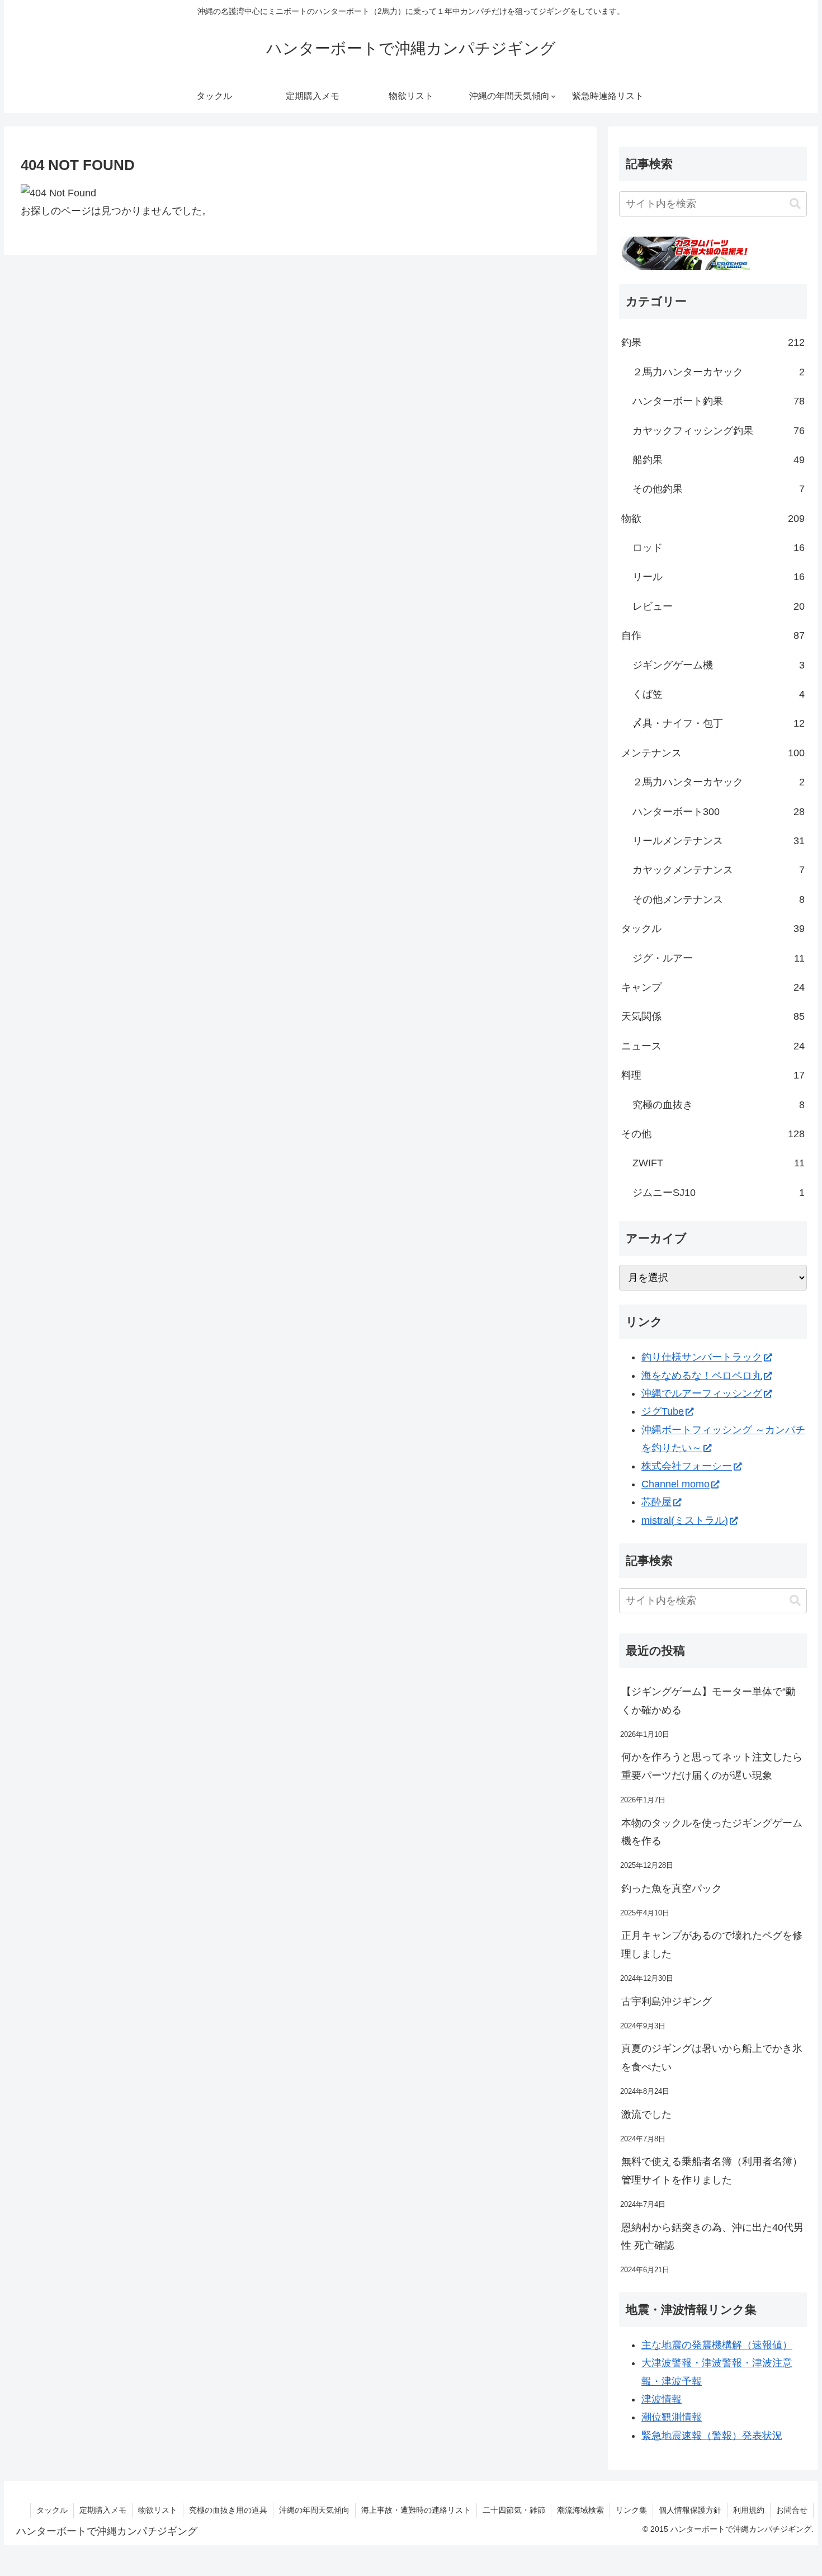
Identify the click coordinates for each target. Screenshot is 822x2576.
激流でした (646, 2115)
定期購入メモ (103, 2510)
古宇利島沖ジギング (667, 2002)
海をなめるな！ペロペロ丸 (702, 1376)
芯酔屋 (656, 1502)
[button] (795, 204)
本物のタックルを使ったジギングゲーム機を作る (712, 1832)
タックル (52, 2510)
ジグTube (663, 1411)
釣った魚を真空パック (672, 1889)
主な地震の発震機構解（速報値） (717, 2345)
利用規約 (749, 2510)
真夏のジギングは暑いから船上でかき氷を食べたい (712, 2057)
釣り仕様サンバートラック (702, 1357)
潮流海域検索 (580, 2510)
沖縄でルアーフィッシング (702, 1393)
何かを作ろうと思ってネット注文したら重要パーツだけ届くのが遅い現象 (712, 1766)
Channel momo (675, 1484)
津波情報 (662, 2399)
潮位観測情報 (672, 2417)
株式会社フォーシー (687, 1466)
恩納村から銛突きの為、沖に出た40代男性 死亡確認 (712, 2236)
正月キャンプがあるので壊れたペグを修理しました (712, 1944)
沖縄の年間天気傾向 (314, 2510)
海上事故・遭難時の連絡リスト (416, 2510)
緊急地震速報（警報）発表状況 (712, 2436)
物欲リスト (158, 2510)
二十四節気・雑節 (514, 2510)
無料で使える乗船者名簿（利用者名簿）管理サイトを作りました (712, 2170)
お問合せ (792, 2510)
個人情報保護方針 (690, 2510)
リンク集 (631, 2510)
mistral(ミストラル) (685, 1520)
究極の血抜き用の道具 (228, 2510)
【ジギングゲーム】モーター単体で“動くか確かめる (708, 1701)
